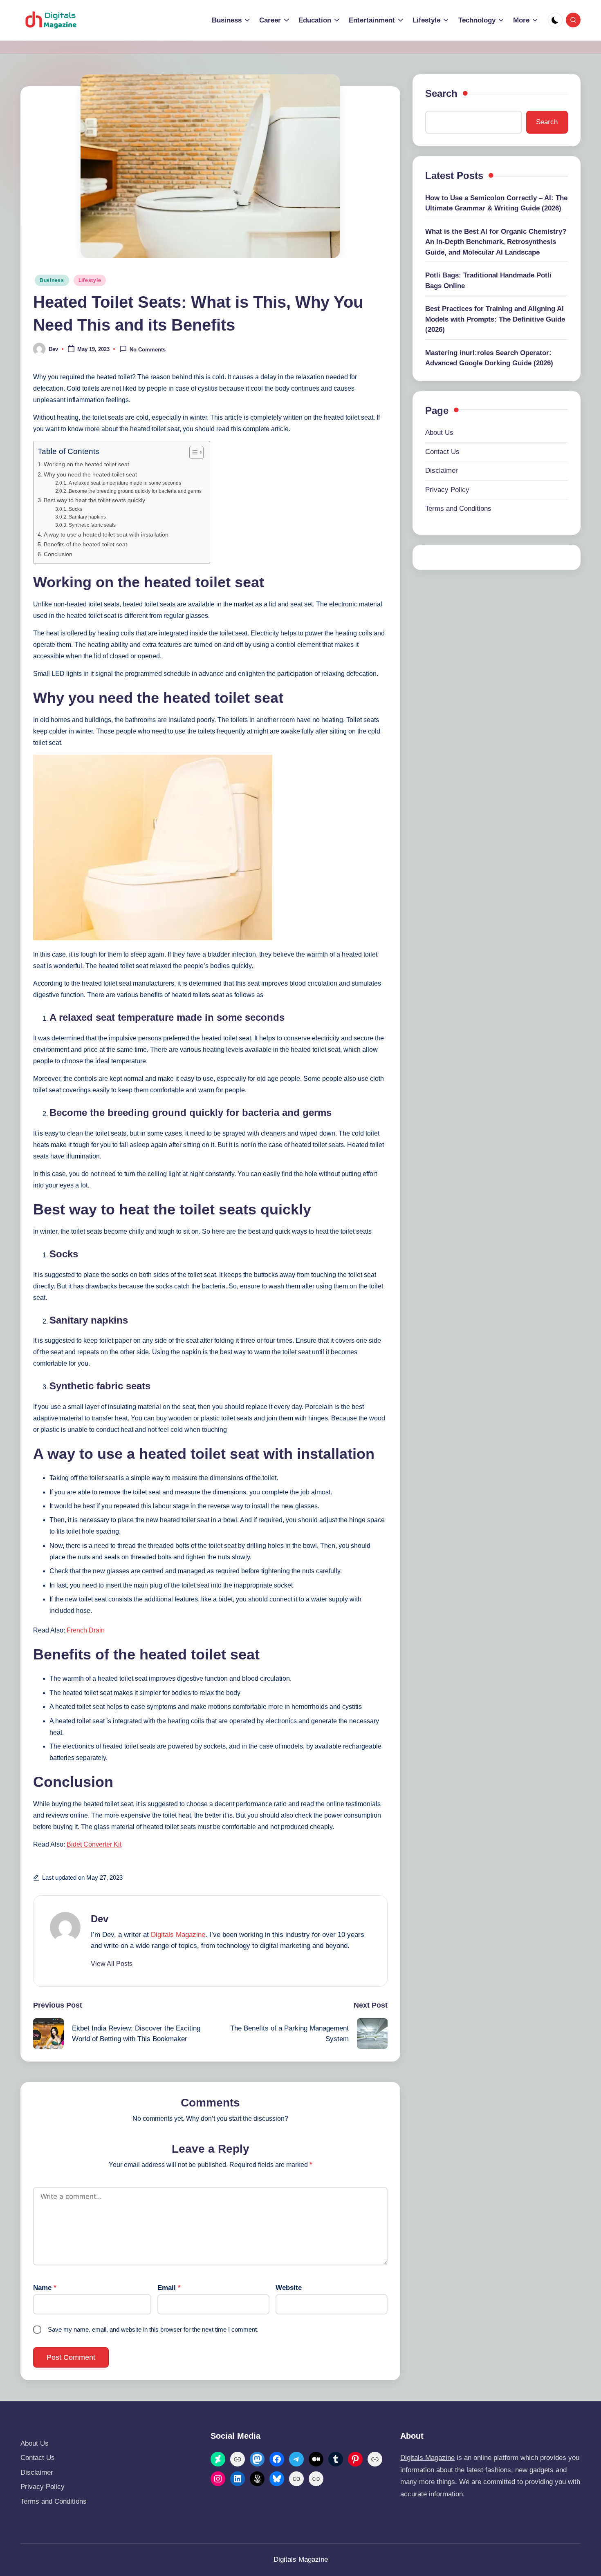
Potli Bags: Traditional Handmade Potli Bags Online (488, 281)
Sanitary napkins (87, 517)
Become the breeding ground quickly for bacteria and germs (135, 491)
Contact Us (442, 452)
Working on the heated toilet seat (86, 464)
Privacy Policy (447, 490)
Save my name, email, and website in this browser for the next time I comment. (153, 2329)
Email (169, 2288)
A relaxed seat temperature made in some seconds (125, 483)
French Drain (86, 1630)
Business (52, 280)
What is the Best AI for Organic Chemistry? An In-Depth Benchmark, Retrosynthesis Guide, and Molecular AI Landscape (496, 242)
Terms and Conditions (458, 509)
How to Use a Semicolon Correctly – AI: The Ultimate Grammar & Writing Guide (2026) (496, 203)
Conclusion (58, 554)
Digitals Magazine (178, 1935)
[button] (112, 1964)
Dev (100, 1919)
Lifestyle (90, 280)
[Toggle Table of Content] (192, 452)
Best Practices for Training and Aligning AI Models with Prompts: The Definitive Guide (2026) (495, 319)
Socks (75, 509)
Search (441, 93)
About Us (439, 433)
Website (289, 2288)
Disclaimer (442, 471)
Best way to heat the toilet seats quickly (94, 500)
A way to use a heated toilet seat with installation (106, 534)
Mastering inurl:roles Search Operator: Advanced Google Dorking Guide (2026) (489, 358)
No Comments (148, 350)
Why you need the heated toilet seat (90, 474)
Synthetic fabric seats (92, 525)
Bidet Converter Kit (94, 1844)
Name (45, 2288)
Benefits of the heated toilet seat (85, 544)
